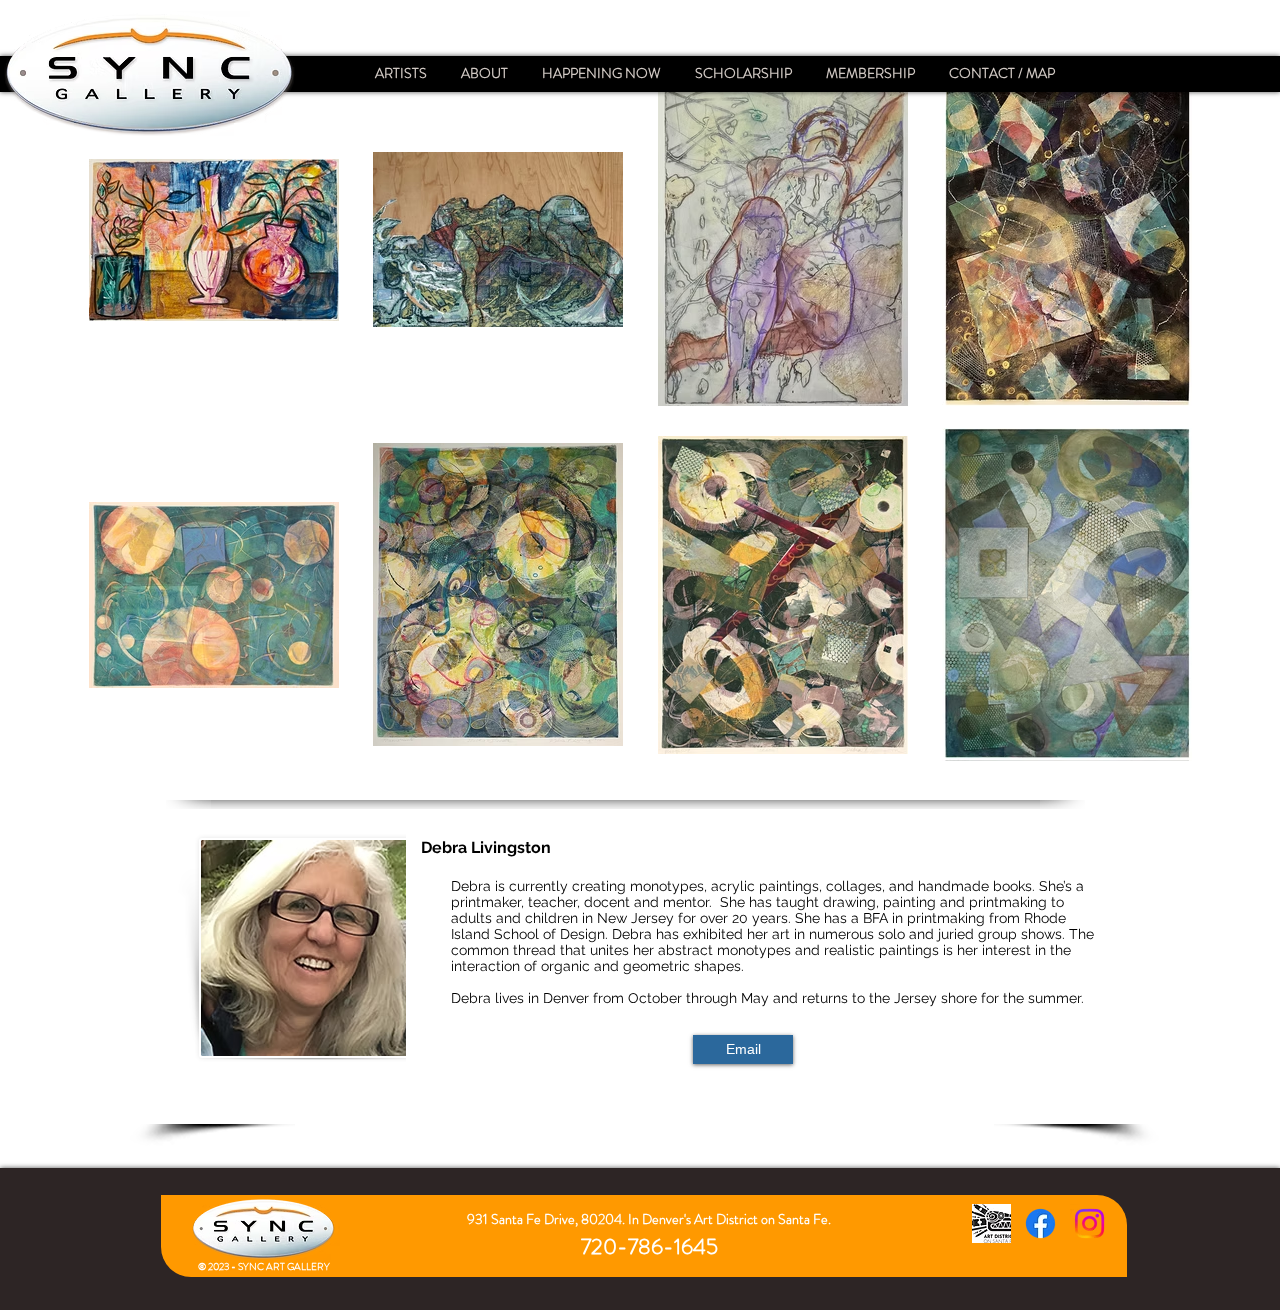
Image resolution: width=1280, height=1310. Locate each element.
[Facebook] (1040, 1223)
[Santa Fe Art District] (991, 1223)
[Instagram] (1089, 1223)
